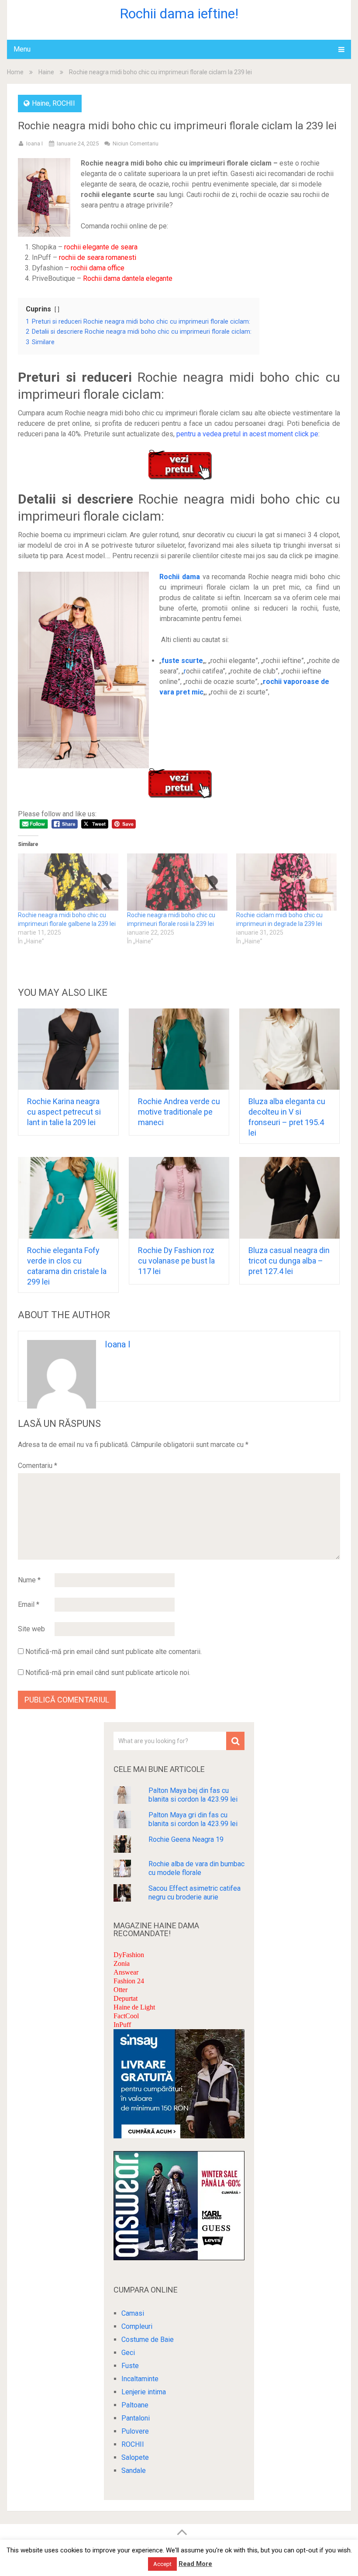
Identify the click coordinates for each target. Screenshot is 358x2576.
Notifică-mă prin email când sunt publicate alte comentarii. (114, 1652)
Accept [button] (162, 2564)
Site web (31, 1629)
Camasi (133, 2313)
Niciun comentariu (136, 143)
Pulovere (135, 2431)
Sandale (134, 2471)
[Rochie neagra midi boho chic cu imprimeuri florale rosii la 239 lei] (177, 882)
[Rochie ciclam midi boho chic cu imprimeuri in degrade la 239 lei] (286, 882)
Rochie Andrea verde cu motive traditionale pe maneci (179, 1112)
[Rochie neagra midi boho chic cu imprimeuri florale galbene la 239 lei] (68, 882)
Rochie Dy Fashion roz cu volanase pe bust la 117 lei (176, 1261)
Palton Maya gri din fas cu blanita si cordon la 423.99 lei (193, 1819)
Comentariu (38, 1466)
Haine (46, 72)
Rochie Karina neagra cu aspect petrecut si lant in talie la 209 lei (64, 1112)
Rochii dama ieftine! (179, 14)
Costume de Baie (148, 2339)
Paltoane (135, 2405)
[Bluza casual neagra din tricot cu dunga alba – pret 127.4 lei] (290, 1198)
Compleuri (137, 2326)
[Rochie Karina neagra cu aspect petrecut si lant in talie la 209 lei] (68, 1049)
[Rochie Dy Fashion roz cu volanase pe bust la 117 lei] (179, 1198)
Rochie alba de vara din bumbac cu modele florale (196, 1868)
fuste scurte (182, 661)
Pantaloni (136, 2418)
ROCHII (64, 103)
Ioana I (34, 143)
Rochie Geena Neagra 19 (186, 1839)
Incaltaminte (140, 2379)
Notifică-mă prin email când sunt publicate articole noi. (108, 1673)
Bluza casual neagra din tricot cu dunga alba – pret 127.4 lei (289, 1261)
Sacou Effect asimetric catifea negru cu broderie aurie (194, 1893)
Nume (29, 1580)
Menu (22, 49)
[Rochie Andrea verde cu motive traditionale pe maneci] (179, 1049)
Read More (195, 2564)
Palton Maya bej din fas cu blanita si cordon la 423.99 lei (193, 1795)
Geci (128, 2353)
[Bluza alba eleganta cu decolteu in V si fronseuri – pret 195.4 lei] (290, 1049)
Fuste (130, 2366)
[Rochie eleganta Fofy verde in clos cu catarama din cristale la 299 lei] (68, 1198)
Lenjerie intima (144, 2392)
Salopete (135, 2457)
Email (29, 1604)
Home (15, 72)
